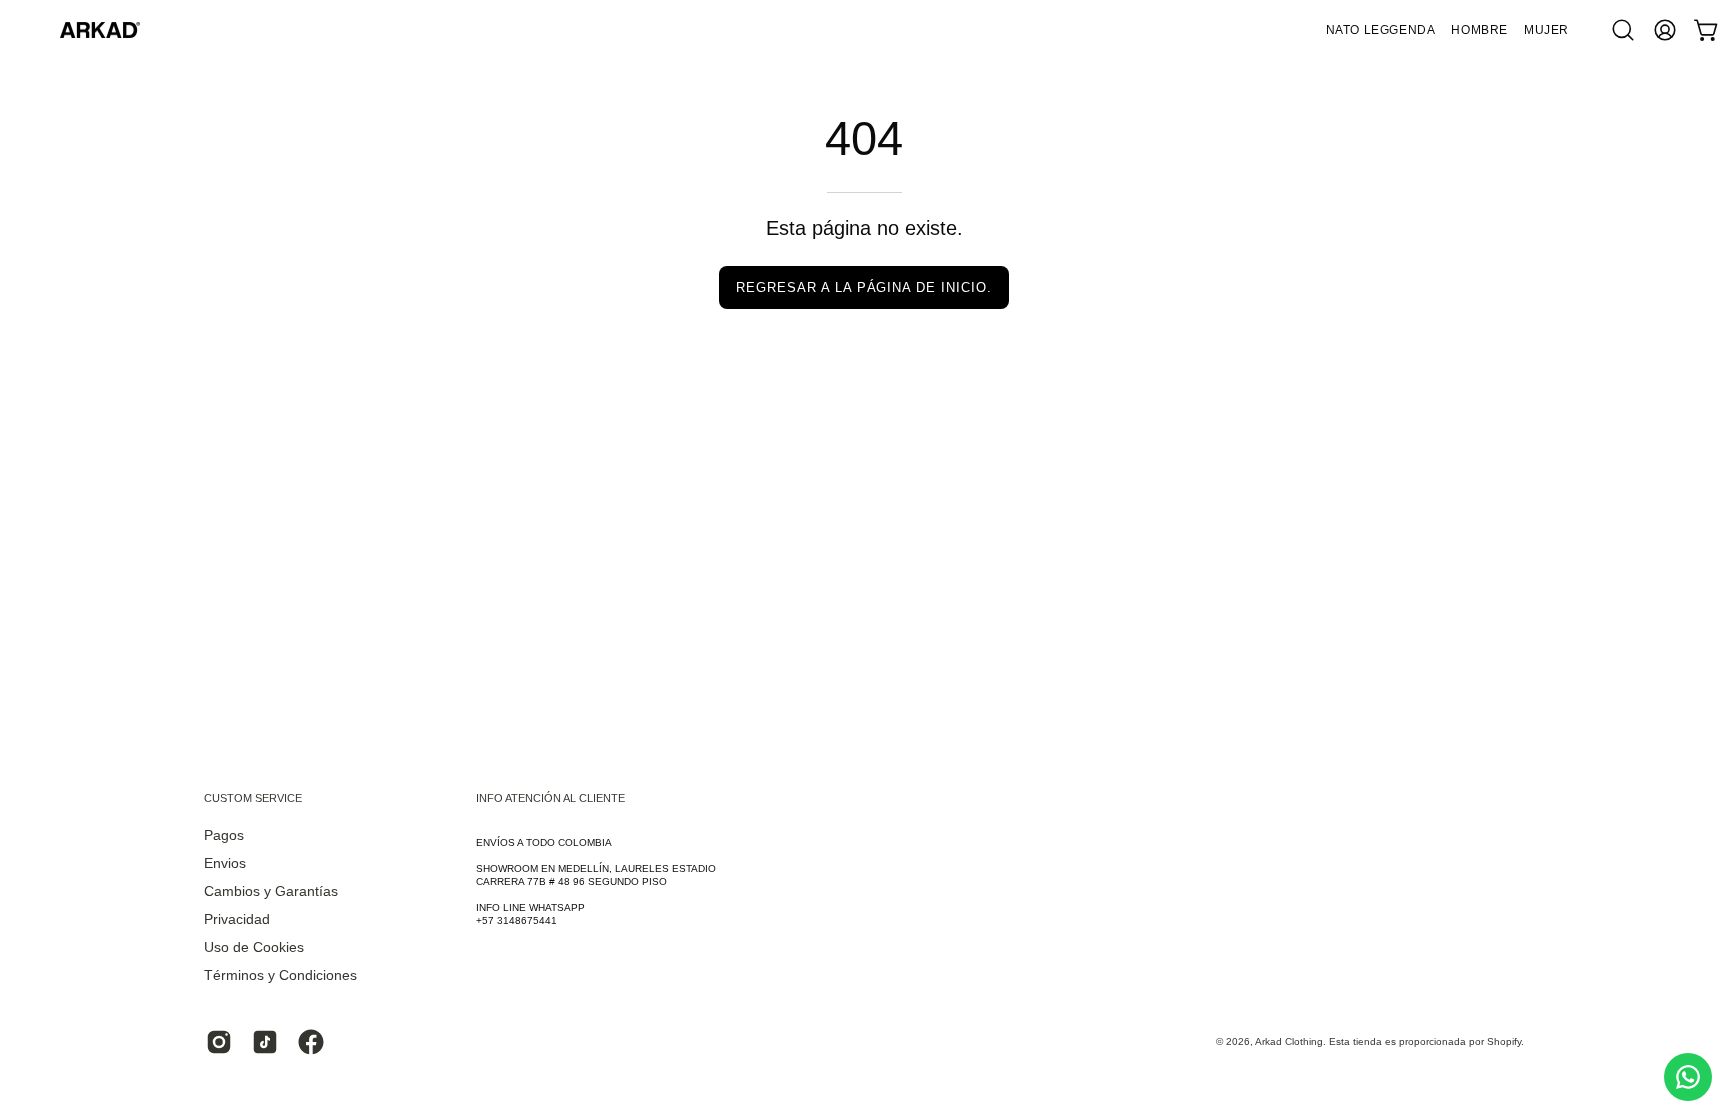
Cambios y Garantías (271, 891)
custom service (253, 798)
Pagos (224, 835)
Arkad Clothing (1289, 1041)
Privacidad (237, 919)
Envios (225, 863)
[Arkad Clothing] (100, 30)
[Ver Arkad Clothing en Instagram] (219, 1042)
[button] (1479, 30)
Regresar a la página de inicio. (864, 287)
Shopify (1504, 1041)
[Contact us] (1688, 1077)
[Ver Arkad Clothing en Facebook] (311, 1042)
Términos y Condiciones (280, 975)
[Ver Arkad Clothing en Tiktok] (265, 1042)
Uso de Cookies (254, 947)
